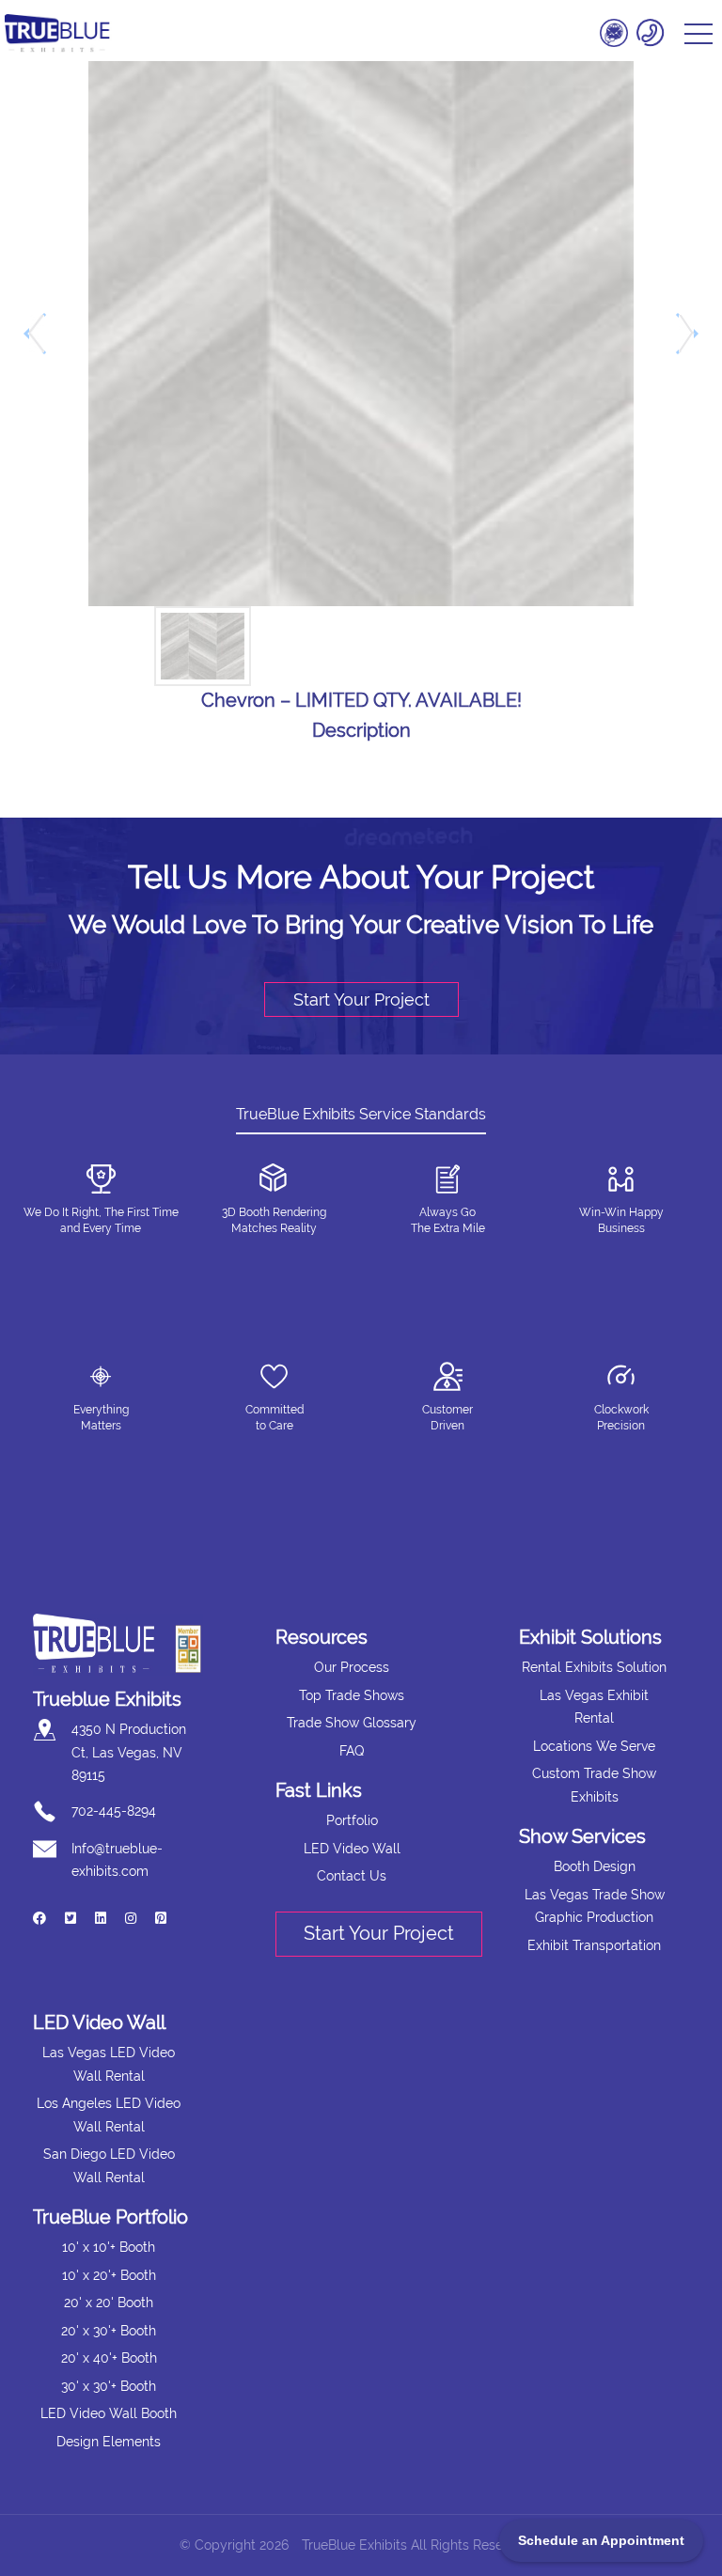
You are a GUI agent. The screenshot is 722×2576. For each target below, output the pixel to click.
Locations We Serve (594, 1746)
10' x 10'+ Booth (109, 2247)
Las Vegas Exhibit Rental (594, 1707)
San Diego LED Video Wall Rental (109, 2166)
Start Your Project (361, 999)
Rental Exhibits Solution (594, 1667)
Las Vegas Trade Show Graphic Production (595, 1906)
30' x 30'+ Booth (109, 2386)
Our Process (352, 1667)
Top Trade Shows (352, 1695)
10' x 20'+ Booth (109, 2275)
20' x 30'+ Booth (109, 2331)
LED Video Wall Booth (109, 2413)
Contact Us (352, 1876)
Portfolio (352, 1820)
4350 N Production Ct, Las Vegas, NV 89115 (129, 1752)
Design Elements (109, 2442)
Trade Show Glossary (352, 1723)
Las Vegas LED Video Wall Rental (109, 2064)
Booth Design (595, 1866)
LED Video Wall (352, 1849)
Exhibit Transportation (594, 1945)
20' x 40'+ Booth (109, 2358)
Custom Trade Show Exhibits (594, 1785)
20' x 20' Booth (109, 2303)
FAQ (352, 1751)
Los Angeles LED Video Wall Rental (109, 2115)
